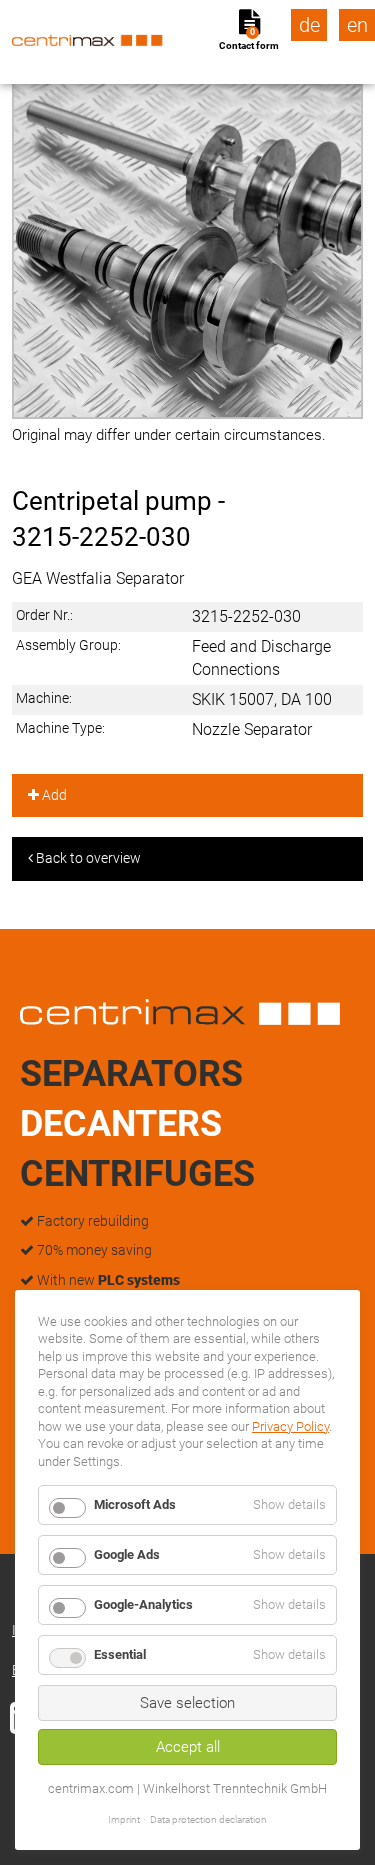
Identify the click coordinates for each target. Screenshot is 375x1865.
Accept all (188, 1747)
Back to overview (87, 858)
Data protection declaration (208, 1819)
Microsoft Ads (135, 1504)
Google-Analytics (143, 1604)
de (309, 25)
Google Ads (127, 1554)
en (357, 25)
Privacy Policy (290, 1426)
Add (53, 795)
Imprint (124, 1819)
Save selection (187, 1703)
